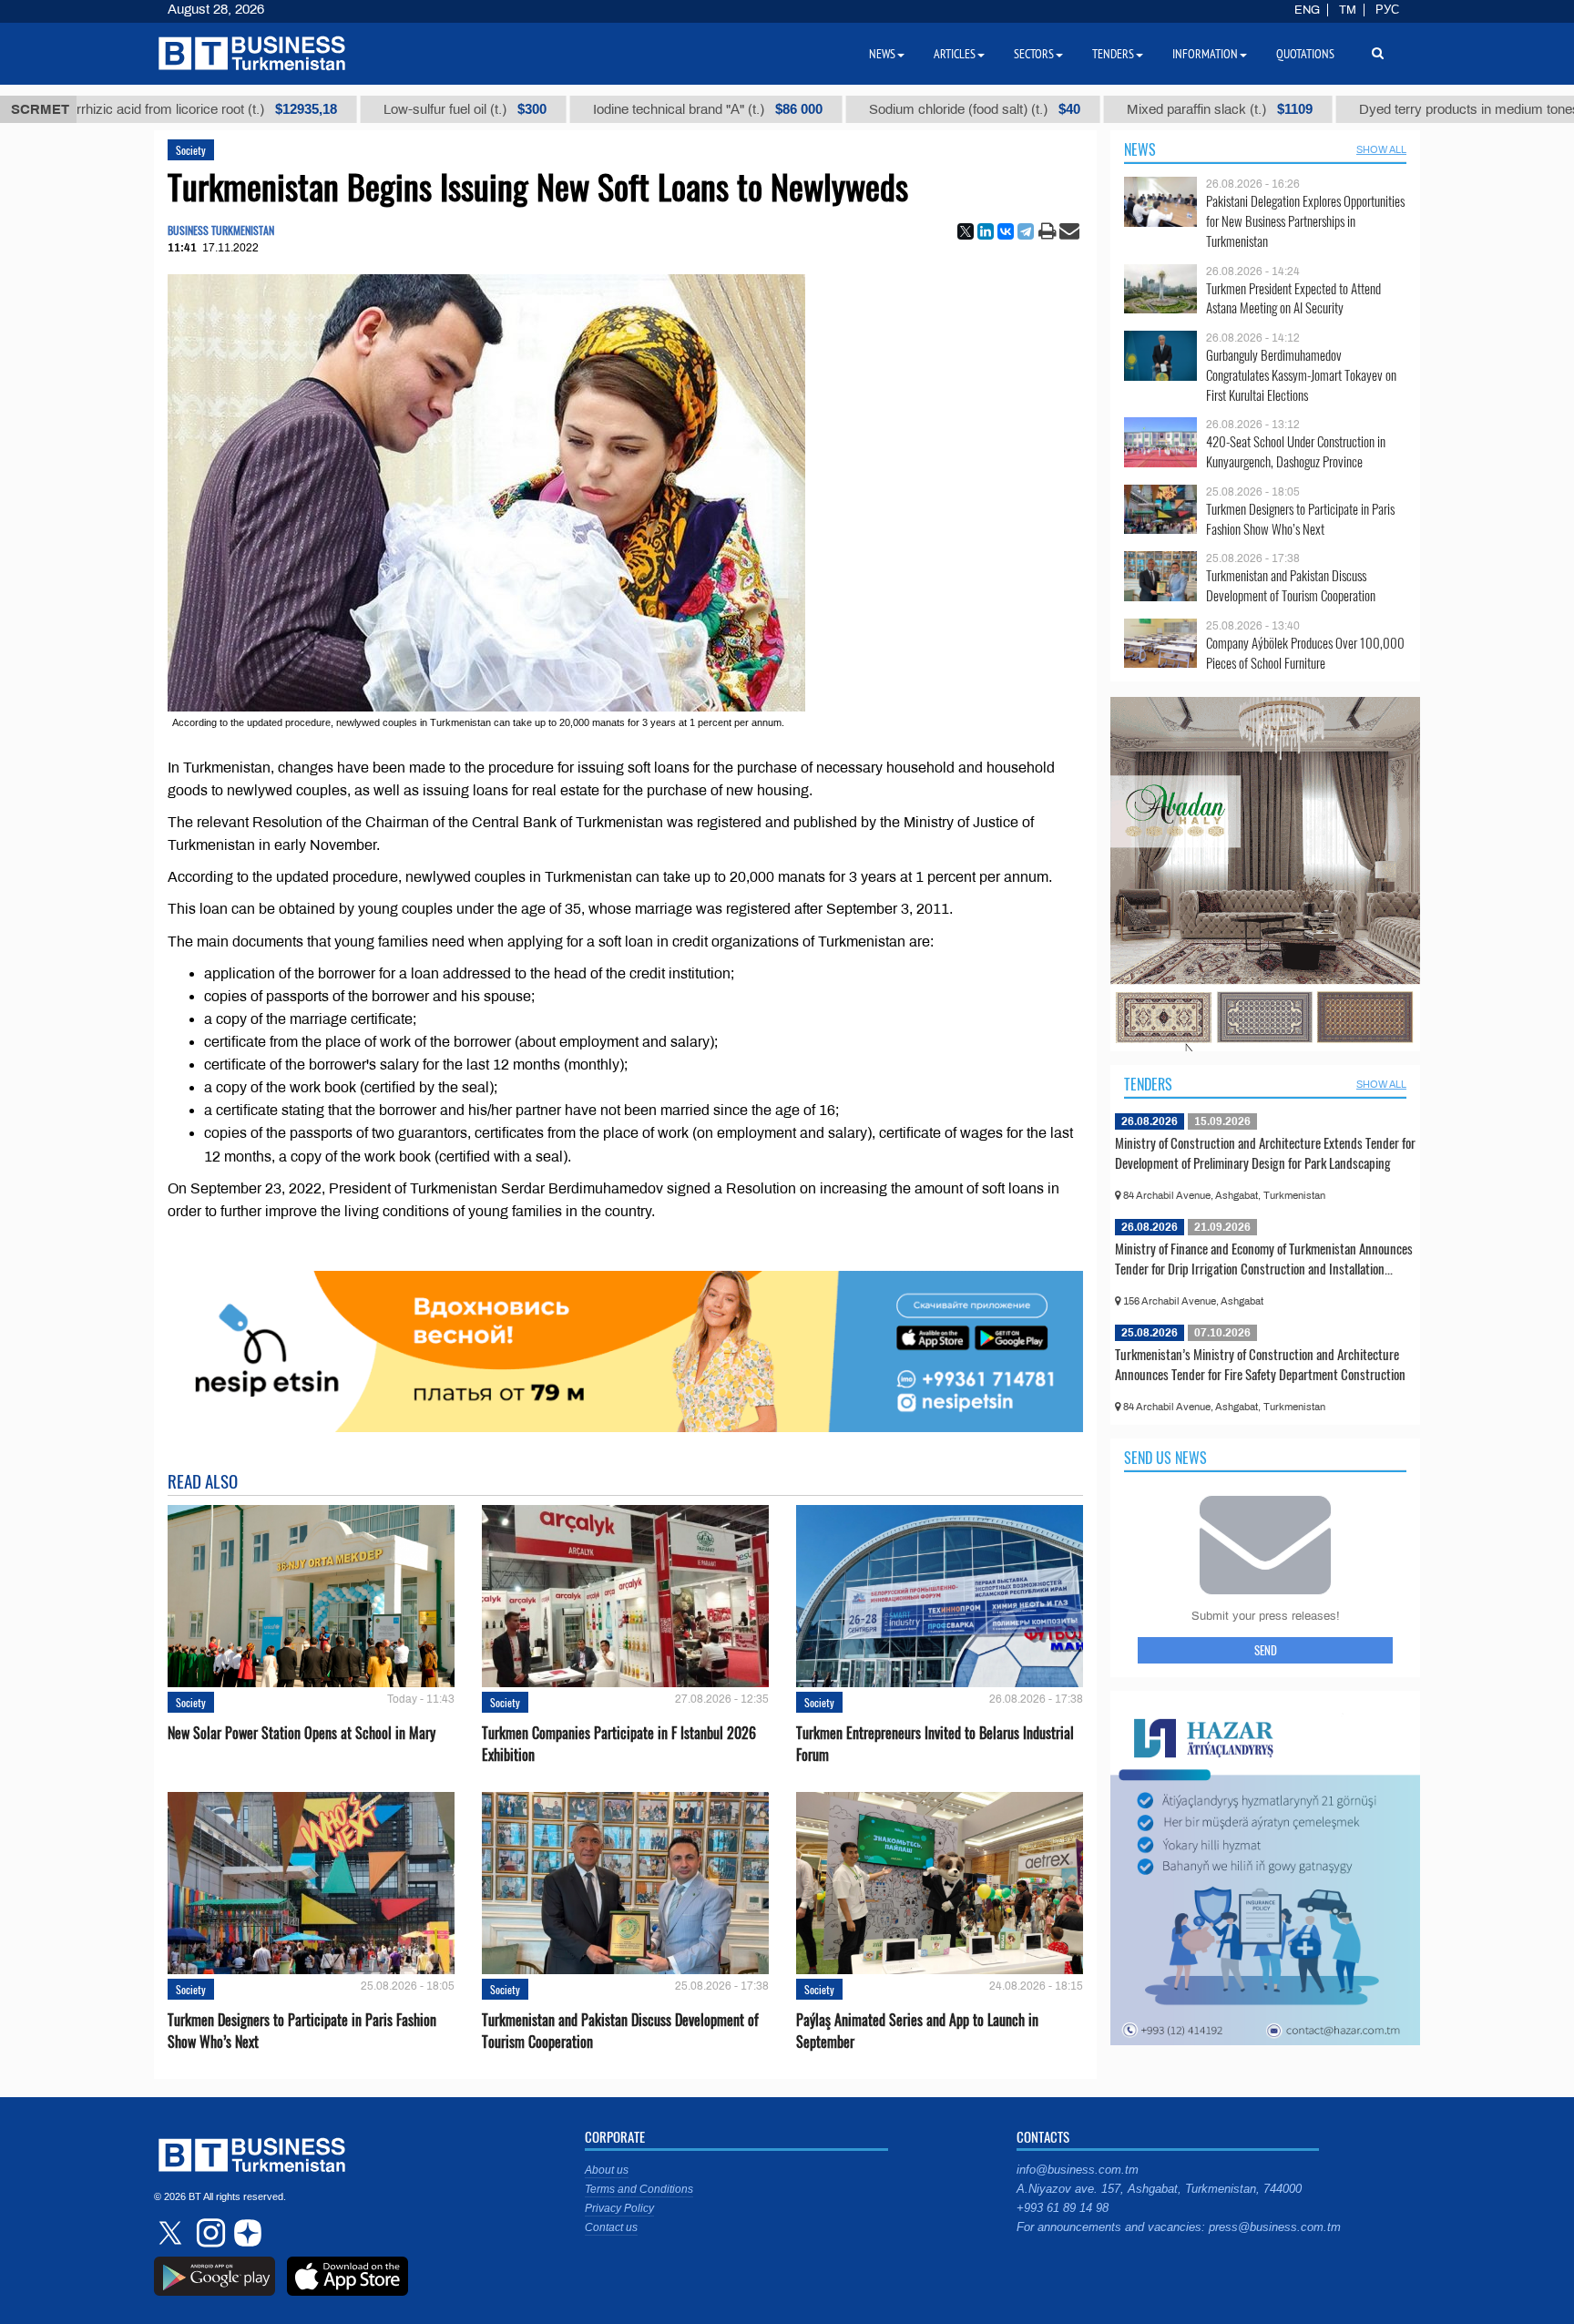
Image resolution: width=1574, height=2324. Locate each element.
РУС (1387, 10)
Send (1266, 1650)
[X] (966, 231)
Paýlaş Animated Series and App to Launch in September (917, 2031)
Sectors (1034, 54)
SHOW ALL (1381, 149)
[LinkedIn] (986, 231)
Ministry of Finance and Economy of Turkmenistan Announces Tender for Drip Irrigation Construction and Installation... (1264, 1258)
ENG (1307, 10)
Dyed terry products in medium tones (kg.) (1386, 109)
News (1140, 149)
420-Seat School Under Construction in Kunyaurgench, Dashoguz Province (1296, 451)
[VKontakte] (1006, 231)
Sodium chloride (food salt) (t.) (847, 109)
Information (1205, 54)
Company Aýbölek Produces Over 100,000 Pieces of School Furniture (1305, 653)
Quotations (1305, 54)
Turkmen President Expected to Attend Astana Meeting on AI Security (1293, 298)
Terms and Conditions (639, 2189)
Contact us (611, 2227)
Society (191, 150)
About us (607, 2170)
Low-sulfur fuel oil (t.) (337, 109)
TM (1348, 10)
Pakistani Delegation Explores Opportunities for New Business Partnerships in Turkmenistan (1305, 221)
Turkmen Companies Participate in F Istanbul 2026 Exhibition (619, 1744)
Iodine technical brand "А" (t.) (580, 109)
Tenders (1148, 1084)
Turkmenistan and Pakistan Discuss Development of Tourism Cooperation (620, 2031)
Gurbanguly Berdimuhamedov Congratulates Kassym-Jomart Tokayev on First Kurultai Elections (1301, 375)
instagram (209, 2233)
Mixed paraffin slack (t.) (1092, 109)
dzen (245, 2233)
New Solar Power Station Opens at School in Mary (302, 1733)
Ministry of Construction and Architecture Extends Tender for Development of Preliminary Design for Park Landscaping (1265, 1152)
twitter (172, 2233)
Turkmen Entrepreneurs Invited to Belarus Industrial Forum (935, 1744)
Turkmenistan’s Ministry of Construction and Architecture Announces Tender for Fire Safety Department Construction (1260, 1364)
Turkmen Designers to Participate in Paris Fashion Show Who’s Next (302, 2031)
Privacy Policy (619, 2208)
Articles (955, 54)
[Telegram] (1026, 231)
